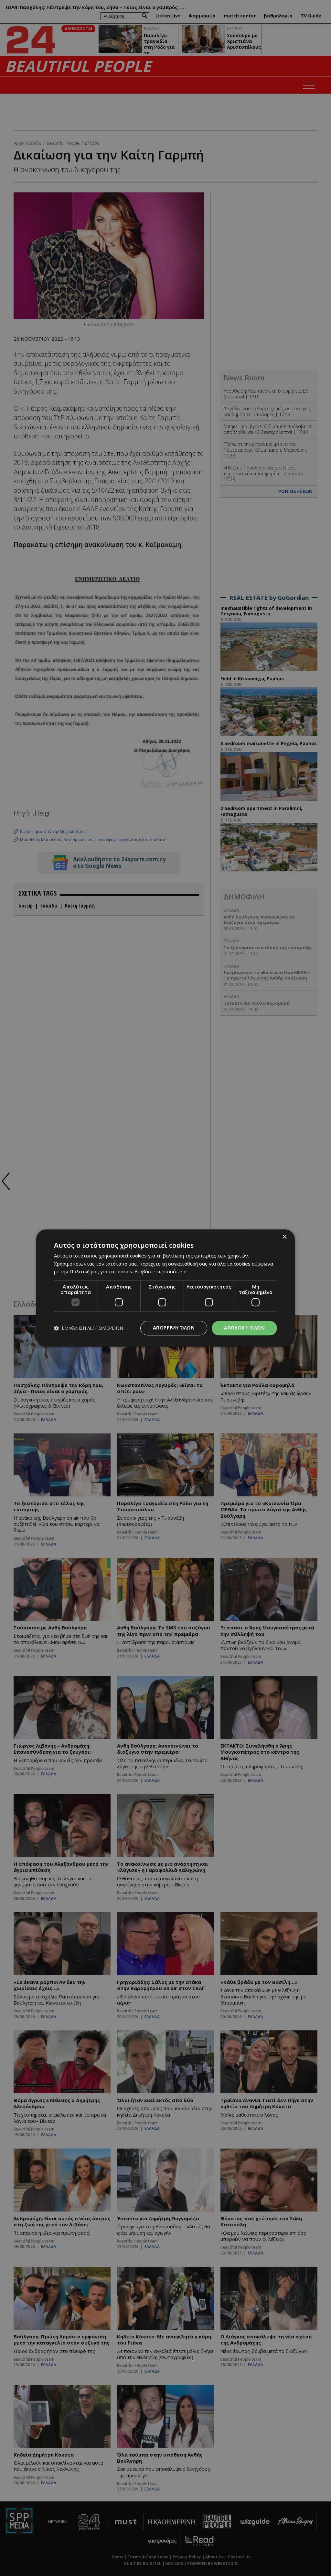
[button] (89, 1328)
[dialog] (165, 1288)
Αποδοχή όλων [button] (244, 1328)
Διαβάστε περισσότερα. (161, 1272)
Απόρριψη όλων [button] (174, 1328)
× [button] (284, 1237)
